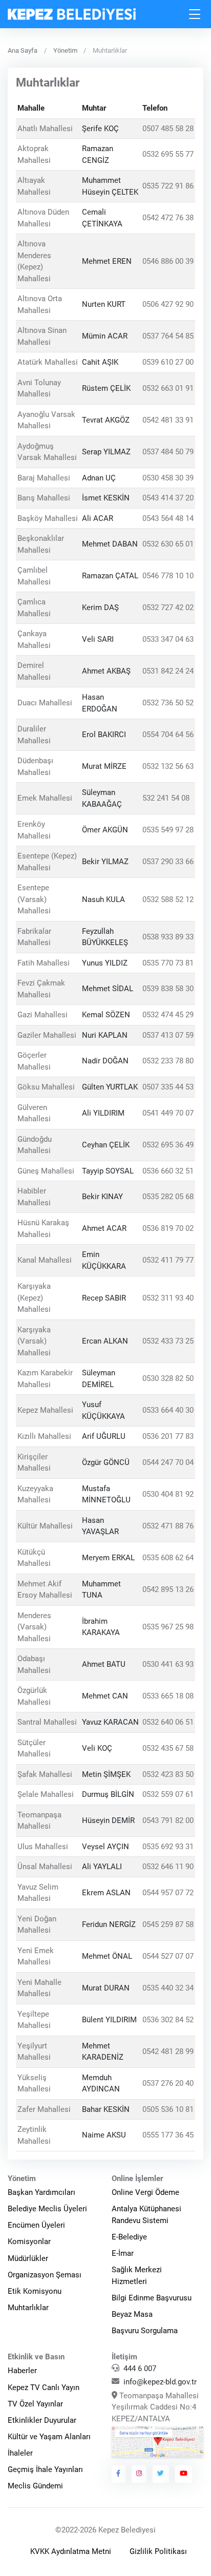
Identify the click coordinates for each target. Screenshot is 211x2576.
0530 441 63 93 (168, 1665)
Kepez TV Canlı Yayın (44, 2387)
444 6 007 (140, 2369)
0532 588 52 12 (168, 899)
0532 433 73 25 (168, 1341)
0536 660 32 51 (168, 1171)
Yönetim (65, 50)
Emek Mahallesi (45, 799)
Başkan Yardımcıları (41, 2192)
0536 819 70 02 (168, 1229)
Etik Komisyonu (35, 2291)
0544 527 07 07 (168, 1956)
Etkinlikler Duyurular (42, 2420)
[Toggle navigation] (195, 14)
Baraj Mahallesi (44, 478)
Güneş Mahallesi (46, 1171)
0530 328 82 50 (168, 1379)
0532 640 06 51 (168, 1722)
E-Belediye (129, 2237)
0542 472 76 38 (168, 218)
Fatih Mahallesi (44, 963)
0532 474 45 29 (168, 1015)
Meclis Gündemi (35, 2486)
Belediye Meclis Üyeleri (47, 2209)
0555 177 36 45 (168, 2135)
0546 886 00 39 (168, 261)
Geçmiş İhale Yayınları (45, 2469)
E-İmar (123, 2253)
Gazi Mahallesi (43, 1015)
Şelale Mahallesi (46, 1794)
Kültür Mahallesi (45, 1526)
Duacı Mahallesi (45, 703)
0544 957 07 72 (168, 1893)
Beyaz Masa (132, 2314)
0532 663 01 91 (168, 388)
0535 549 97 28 (168, 830)
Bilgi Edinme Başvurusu (152, 2298)
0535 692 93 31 (168, 1847)
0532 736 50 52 (168, 703)
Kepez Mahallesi (45, 1411)
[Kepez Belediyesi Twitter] (161, 2474)
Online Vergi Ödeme (145, 2192)
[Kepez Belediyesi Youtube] (184, 2474)
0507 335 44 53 (168, 1087)
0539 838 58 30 (168, 989)
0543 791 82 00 (168, 1820)
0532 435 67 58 (168, 1748)
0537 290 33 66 (168, 862)
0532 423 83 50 (168, 1774)
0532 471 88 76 (168, 1526)
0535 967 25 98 (168, 1627)
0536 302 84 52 (168, 2020)
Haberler (22, 2371)
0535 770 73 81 (168, 963)
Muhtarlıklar (28, 2308)
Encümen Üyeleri (36, 2225)
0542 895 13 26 (168, 1589)
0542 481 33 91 (168, 420)
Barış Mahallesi (44, 498)
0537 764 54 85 (168, 337)
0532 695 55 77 (168, 155)
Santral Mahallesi (47, 1722)
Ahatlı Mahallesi (45, 129)
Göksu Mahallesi (46, 1087)
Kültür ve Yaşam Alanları (49, 2437)
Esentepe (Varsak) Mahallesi (34, 899)
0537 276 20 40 (168, 2083)
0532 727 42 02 (168, 608)
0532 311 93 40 (168, 1298)
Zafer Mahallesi (44, 2109)
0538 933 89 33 (168, 937)
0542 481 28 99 (168, 2051)
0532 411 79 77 (168, 1261)
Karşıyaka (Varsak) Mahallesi (34, 1341)
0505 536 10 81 (168, 2109)
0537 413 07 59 (168, 1035)
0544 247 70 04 (168, 1462)
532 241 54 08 (166, 799)
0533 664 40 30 (168, 1411)
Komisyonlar (29, 2242)
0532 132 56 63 (168, 767)
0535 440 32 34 (168, 1988)
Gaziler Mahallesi (47, 1035)
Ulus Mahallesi (43, 1847)
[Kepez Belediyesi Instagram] (139, 2474)
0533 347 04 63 (168, 640)
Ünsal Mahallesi (45, 1867)
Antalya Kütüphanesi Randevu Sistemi (146, 2215)
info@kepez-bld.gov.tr (160, 2382)
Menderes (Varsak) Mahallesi (34, 1627)
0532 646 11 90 (168, 1867)
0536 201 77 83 (168, 1436)
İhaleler (20, 2453)
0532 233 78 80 (168, 1061)
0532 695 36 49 (168, 1145)
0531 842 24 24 (168, 672)
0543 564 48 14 (168, 518)
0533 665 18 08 (168, 1697)
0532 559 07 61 (168, 1794)
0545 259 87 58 (168, 1924)
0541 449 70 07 (168, 1113)
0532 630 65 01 (168, 544)
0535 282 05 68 (168, 1197)
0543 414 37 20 (168, 498)
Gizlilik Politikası (158, 2551)
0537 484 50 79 (168, 452)
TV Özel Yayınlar (35, 2404)
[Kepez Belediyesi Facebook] (119, 2474)
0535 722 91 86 (168, 186)
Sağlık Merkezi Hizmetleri (137, 2276)
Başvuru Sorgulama (145, 2331)
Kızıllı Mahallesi (44, 1436)
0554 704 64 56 (168, 735)
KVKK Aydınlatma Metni (71, 2551)
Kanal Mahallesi (45, 1261)
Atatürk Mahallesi (48, 362)
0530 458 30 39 (168, 478)
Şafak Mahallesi (45, 1774)
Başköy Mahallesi (48, 518)
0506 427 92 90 (168, 305)
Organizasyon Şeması (45, 2275)
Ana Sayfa (23, 50)
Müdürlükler (28, 2258)
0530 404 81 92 (168, 1494)
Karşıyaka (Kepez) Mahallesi (34, 1298)
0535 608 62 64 (168, 1558)
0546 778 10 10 (168, 576)
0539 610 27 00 (168, 362)
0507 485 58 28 (168, 129)
